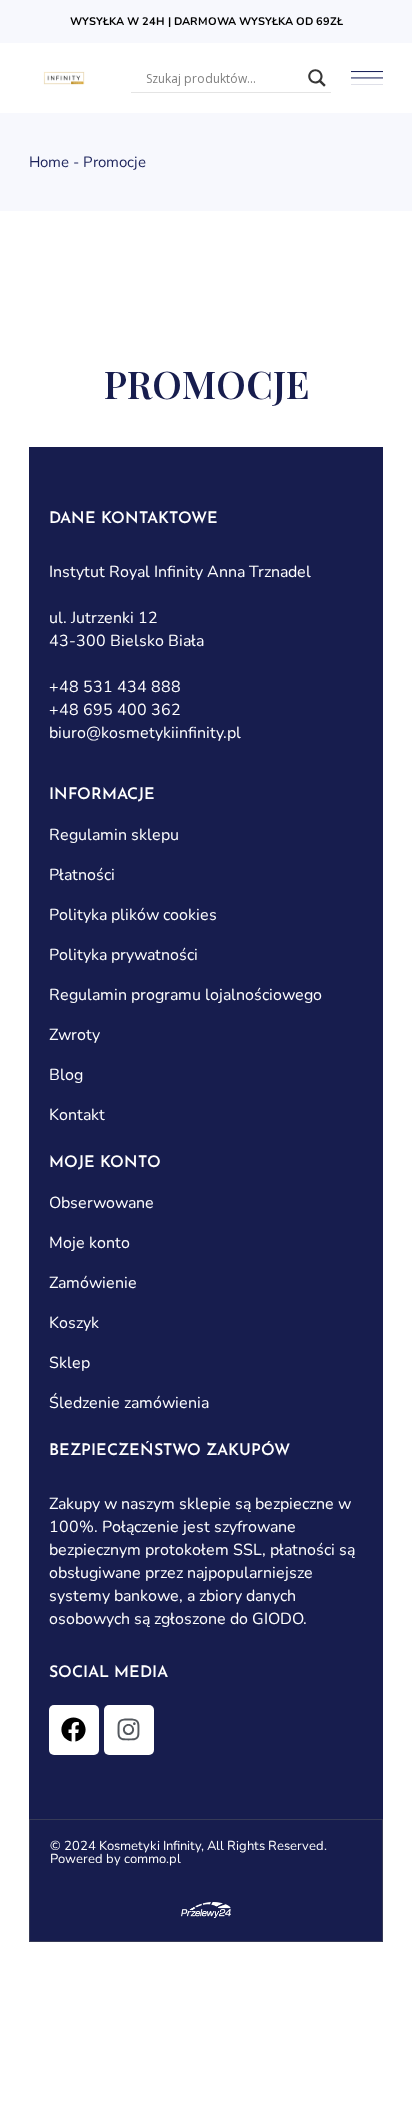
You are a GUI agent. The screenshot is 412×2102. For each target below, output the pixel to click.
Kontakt (77, 1115)
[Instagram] (129, 1730)
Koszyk (74, 1323)
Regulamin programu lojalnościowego (185, 995)
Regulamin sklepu (114, 835)
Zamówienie (93, 1283)
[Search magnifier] (317, 78)
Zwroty (74, 1035)
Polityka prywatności (123, 955)
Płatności (82, 875)
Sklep (69, 1363)
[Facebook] (74, 1730)
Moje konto (89, 1243)
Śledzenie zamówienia (129, 1403)
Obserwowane (101, 1203)
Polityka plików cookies (133, 915)
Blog (66, 1075)
